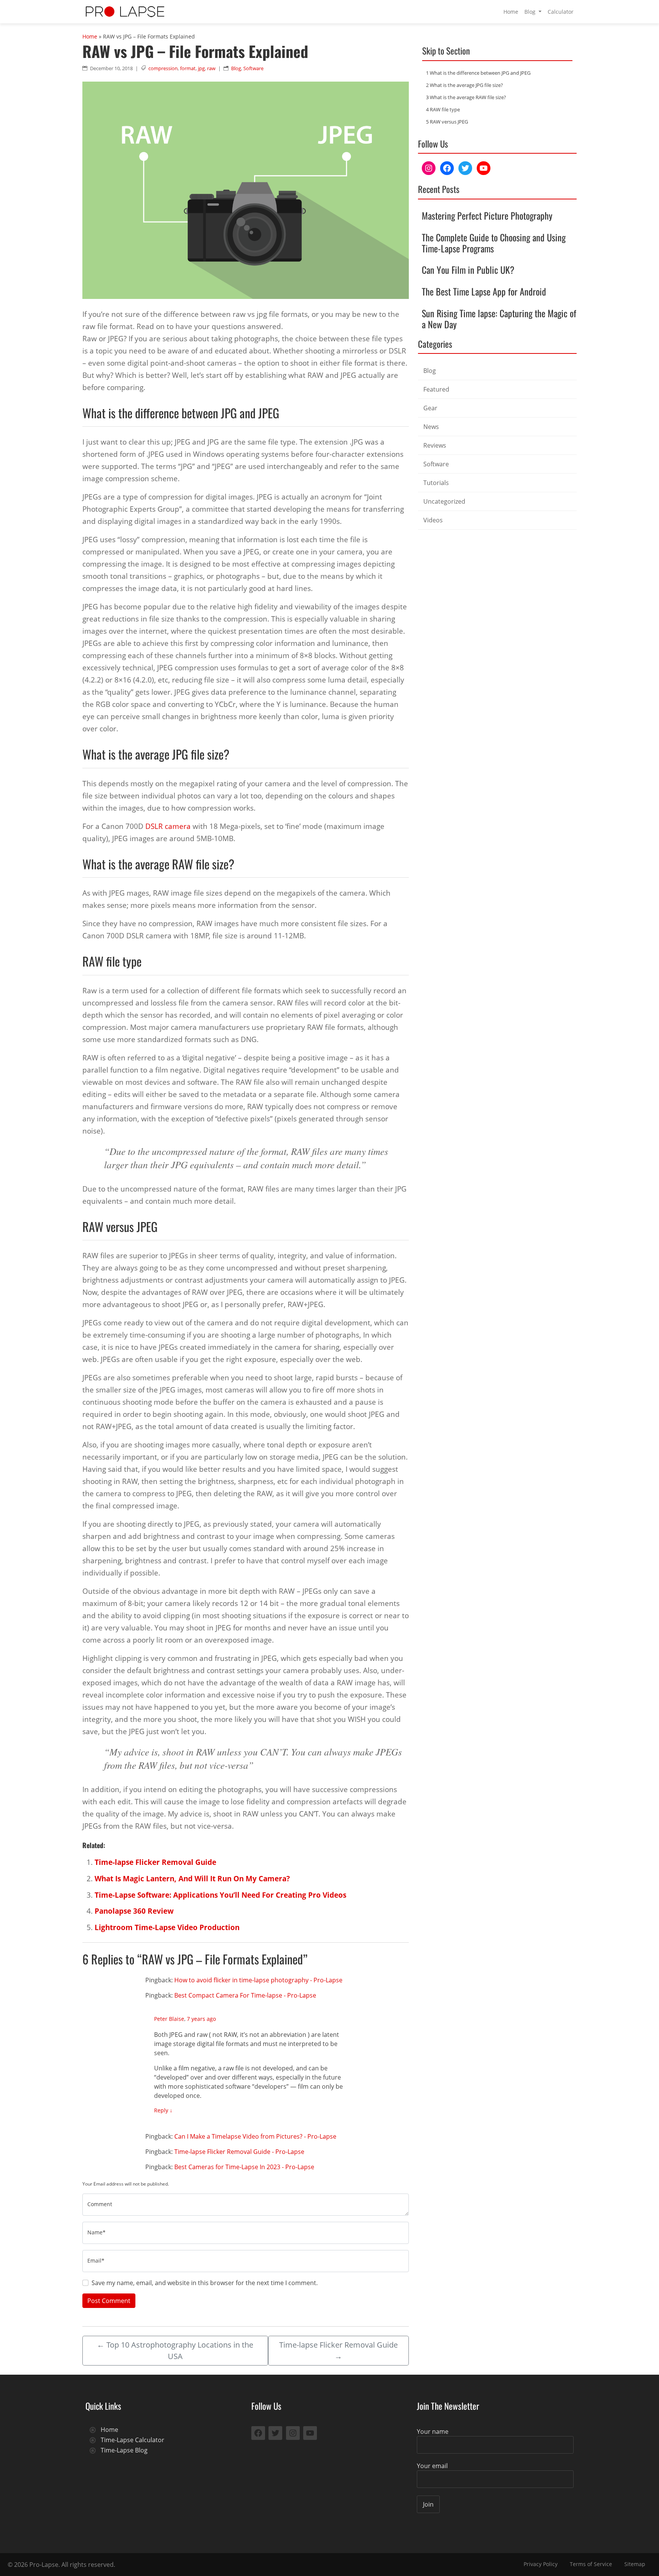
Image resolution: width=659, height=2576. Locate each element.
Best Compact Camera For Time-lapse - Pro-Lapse (245, 1995)
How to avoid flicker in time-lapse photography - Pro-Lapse (258, 1980)
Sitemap (635, 2564)
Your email (432, 2466)
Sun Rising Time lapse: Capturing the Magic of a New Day (499, 319)
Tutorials (436, 483)
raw (211, 68)
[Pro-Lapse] (125, 12)
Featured (436, 389)
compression (163, 68)
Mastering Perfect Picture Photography (487, 215)
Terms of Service (591, 2564)
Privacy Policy (541, 2564)
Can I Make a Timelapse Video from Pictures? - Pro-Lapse (255, 2136)
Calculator (561, 12)
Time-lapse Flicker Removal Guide (155, 1862)
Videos (433, 520)
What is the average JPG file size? (465, 85)
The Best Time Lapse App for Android (484, 291)
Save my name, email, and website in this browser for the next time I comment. (205, 2283)
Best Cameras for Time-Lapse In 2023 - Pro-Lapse (244, 2167)
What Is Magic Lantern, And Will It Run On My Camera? (192, 1878)
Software (253, 68)
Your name (433, 2431)
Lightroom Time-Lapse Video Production (167, 1927)
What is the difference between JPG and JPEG (478, 73)
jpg (201, 68)
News (431, 427)
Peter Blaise (169, 2019)
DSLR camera (168, 826)
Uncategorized (444, 501)
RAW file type (443, 109)
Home (511, 12)
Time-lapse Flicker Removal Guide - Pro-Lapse (239, 2152)
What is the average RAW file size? (466, 97)
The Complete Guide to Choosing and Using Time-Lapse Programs (494, 243)
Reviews (435, 445)
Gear (430, 408)
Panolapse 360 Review (134, 1911)
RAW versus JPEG (447, 122)
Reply (163, 2110)
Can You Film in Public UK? (468, 270)
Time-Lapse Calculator (133, 2440)
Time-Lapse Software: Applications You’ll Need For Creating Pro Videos (220, 1895)
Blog (531, 12)
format (188, 68)
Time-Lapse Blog (124, 2450)
